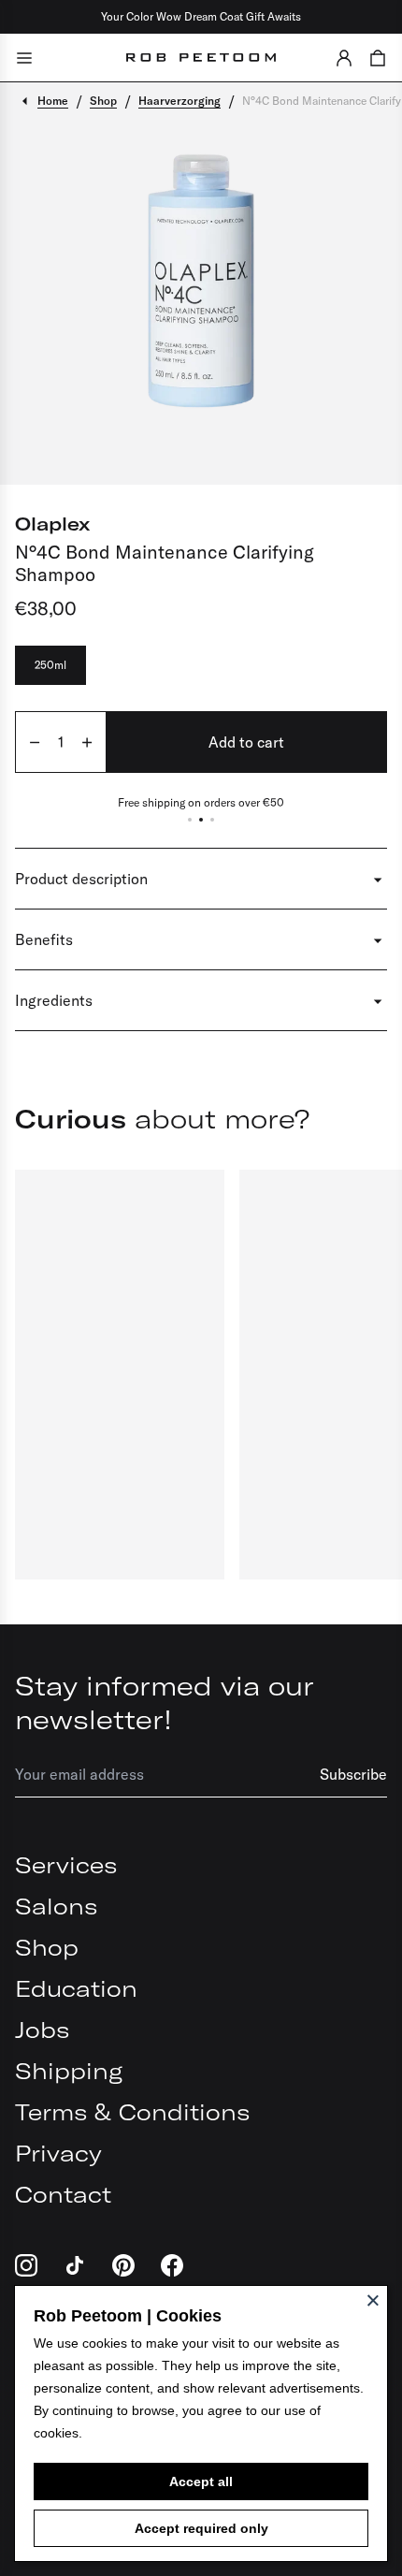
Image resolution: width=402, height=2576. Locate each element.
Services (66, 1865)
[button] (344, 58)
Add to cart (246, 742)
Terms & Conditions (132, 2112)
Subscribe (353, 1774)
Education (76, 1988)
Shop (47, 1947)
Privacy (58, 2153)
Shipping (69, 2071)
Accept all (201, 2481)
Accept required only (201, 2528)
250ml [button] (50, 665)
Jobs (42, 2030)
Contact (63, 2194)
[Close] (373, 2300)
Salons (56, 1906)
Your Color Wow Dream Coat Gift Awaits (201, 16)
